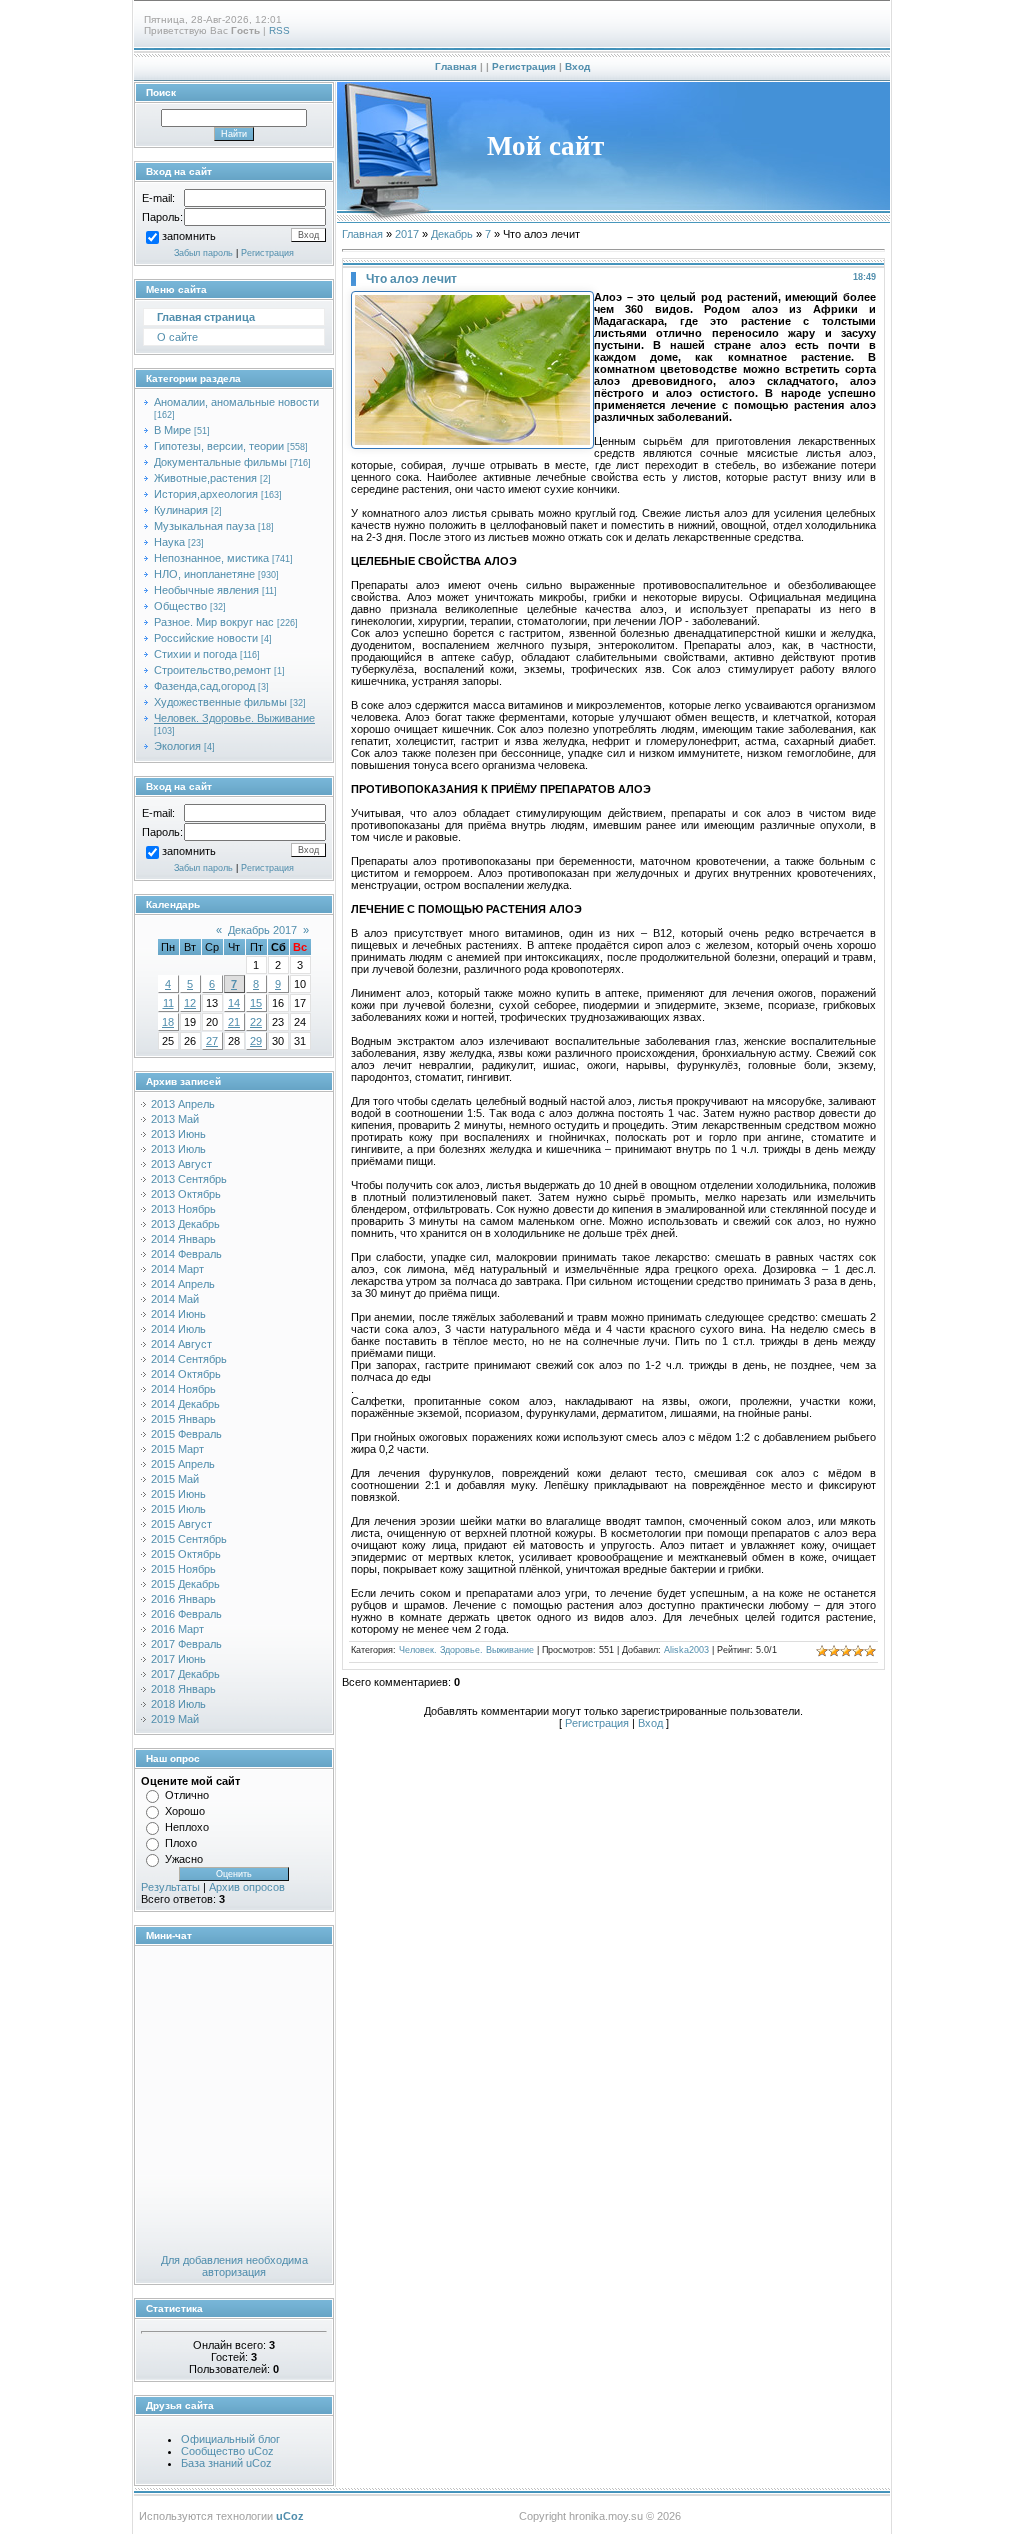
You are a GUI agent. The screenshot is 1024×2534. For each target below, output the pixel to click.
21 (234, 1022)
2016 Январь (183, 1599)
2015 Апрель (183, 1464)
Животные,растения (205, 478)
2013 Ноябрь (183, 1209)
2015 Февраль (186, 1434)
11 (168, 1003)
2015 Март (177, 1449)
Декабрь (452, 234)
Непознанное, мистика (211, 558)
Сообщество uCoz (227, 2451)
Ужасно (184, 1859)
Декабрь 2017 (262, 930)
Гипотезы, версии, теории (219, 446)
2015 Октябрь (186, 1554)
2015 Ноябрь (183, 1569)
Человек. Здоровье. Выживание (234, 718)
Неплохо (187, 1827)
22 (256, 1022)
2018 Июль (178, 1704)
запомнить (189, 237)
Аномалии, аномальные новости (236, 402)
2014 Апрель (183, 1284)
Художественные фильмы (220, 702)
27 (212, 1041)
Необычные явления (206, 590)
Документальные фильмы (220, 462)
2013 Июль (178, 1149)
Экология (177, 746)
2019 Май (175, 1719)
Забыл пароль (203, 253)
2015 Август (181, 1524)
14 (234, 1003)
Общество (180, 606)
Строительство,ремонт (212, 670)
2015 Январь (183, 1419)
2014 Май (175, 1299)
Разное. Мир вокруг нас (214, 622)
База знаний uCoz (226, 2463)
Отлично (187, 1795)
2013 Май (175, 1119)
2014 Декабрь (185, 1404)
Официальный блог (230, 2439)
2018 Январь (183, 1689)
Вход (577, 66)
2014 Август (181, 1344)
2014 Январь (183, 1239)
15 (256, 1003)
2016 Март (177, 1629)
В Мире (172, 430)
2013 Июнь (178, 1134)
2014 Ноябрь (183, 1389)
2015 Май (175, 1479)
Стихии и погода (195, 654)
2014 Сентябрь (189, 1359)
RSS (279, 30)
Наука (169, 542)
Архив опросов (247, 1887)
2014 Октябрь (186, 1374)
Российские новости (206, 638)
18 (168, 1022)
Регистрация (524, 66)
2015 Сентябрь (189, 1539)
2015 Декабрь (185, 1584)
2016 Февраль (186, 1614)
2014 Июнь (178, 1314)
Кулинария (181, 510)
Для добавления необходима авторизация (234, 2266)
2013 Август (181, 1164)
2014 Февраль (186, 1254)
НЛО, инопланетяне (204, 574)
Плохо (181, 1843)
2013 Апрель (183, 1104)
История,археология (206, 494)
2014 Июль (178, 1329)
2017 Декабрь (185, 1674)
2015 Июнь (178, 1494)
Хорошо (185, 1811)
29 (256, 1041)
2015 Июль (178, 1509)
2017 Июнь (178, 1659)
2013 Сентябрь (189, 1179)
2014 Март (177, 1269)
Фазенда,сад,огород (204, 686)
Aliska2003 (686, 1650)
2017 (407, 234)
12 (190, 1003)
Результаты (170, 1887)
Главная (456, 66)
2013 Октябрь (186, 1194)
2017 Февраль (186, 1644)
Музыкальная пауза (204, 526)
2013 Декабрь (185, 1224)
